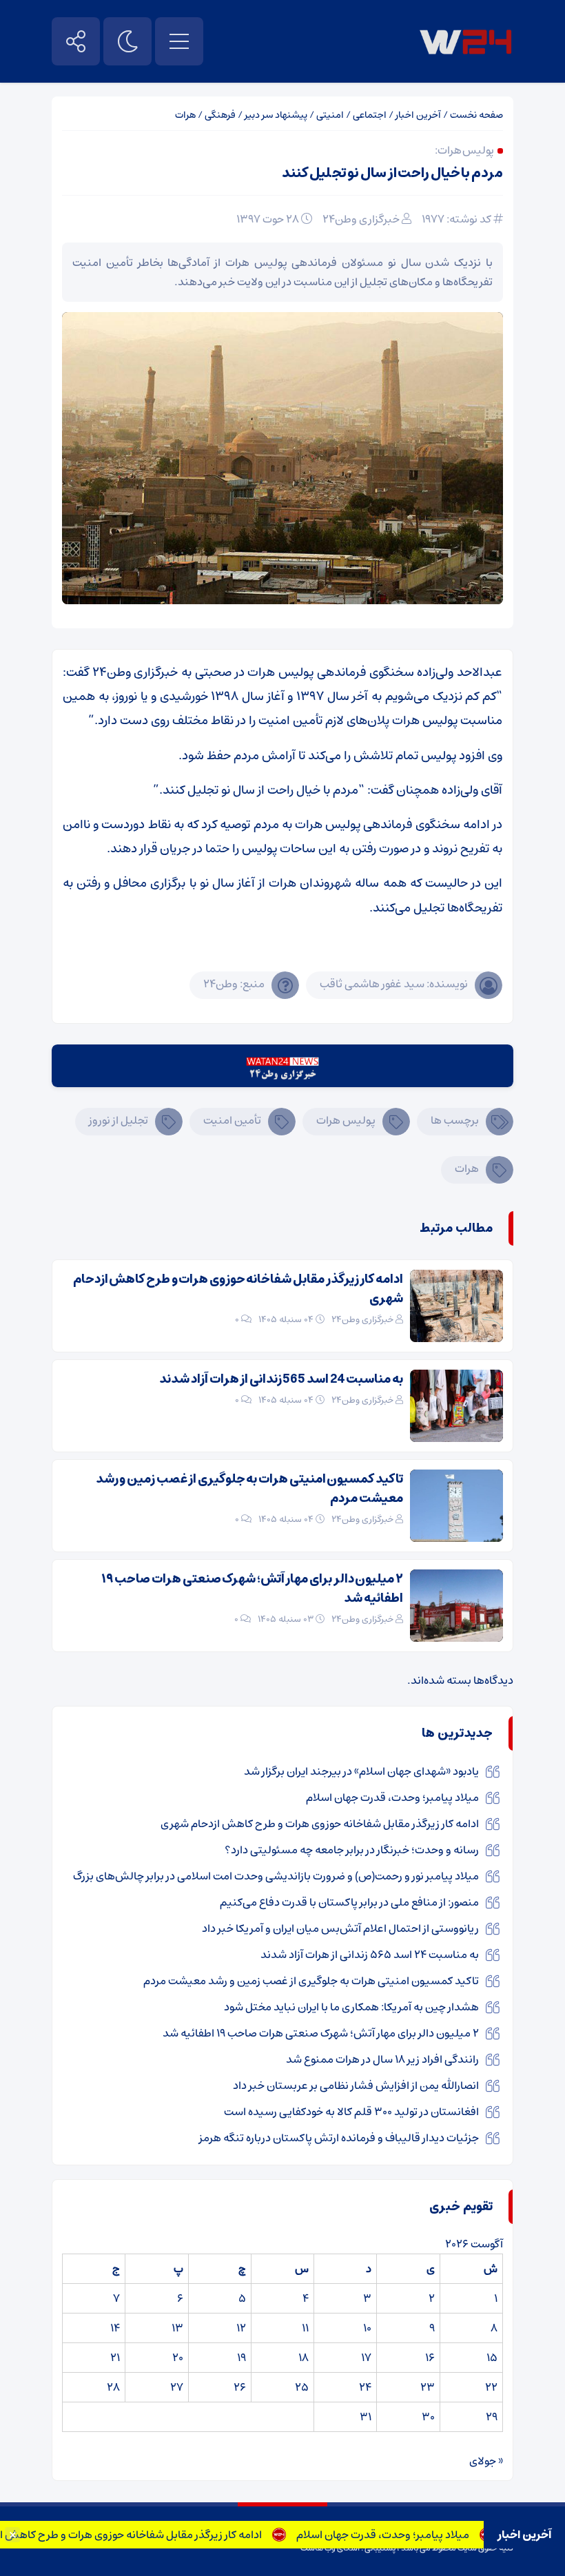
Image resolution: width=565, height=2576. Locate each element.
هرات (185, 115)
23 (428, 2387)
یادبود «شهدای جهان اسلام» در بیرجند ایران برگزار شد (361, 1771)
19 (242, 2358)
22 (491, 2387)
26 (240, 2387)
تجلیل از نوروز (119, 1120)
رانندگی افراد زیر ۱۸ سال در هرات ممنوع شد (382, 2059)
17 (366, 2358)
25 (302, 2387)
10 (367, 2328)
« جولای (486, 2461)
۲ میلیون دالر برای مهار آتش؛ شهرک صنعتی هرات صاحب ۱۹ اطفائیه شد (252, 1589)
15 (492, 2358)
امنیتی (330, 115)
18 (304, 2358)
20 (178, 2358)
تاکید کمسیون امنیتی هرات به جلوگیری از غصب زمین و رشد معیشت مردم (249, 1489)
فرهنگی (220, 115)
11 (305, 2328)
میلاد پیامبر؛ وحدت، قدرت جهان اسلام (412, 2535)
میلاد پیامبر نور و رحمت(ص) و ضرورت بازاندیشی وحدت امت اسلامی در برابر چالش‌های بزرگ (276, 1876)
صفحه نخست (476, 115)
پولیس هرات (346, 1120)
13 (177, 2328)
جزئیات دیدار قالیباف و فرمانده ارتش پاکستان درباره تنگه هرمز (339, 2138)
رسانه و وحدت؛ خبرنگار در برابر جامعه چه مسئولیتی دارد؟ (352, 1850)
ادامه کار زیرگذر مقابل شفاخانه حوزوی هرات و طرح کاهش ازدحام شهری (238, 1289)
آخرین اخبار (418, 115)
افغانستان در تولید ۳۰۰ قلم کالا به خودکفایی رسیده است (351, 2112)
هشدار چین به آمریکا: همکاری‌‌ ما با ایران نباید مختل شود (351, 2007)
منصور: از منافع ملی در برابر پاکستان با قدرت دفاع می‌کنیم (349, 1902)
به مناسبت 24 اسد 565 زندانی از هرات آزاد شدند (281, 1379)
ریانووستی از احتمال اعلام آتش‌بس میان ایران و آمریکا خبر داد (340, 1928)
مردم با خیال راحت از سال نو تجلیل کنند (392, 173)
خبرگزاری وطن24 (361, 219)
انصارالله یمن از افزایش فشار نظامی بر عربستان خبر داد (356, 2085)
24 (365, 2387)
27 (177, 2387)
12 (241, 2328)
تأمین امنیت (232, 1120)
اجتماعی (370, 115)
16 (430, 2358)
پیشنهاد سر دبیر (276, 115)
